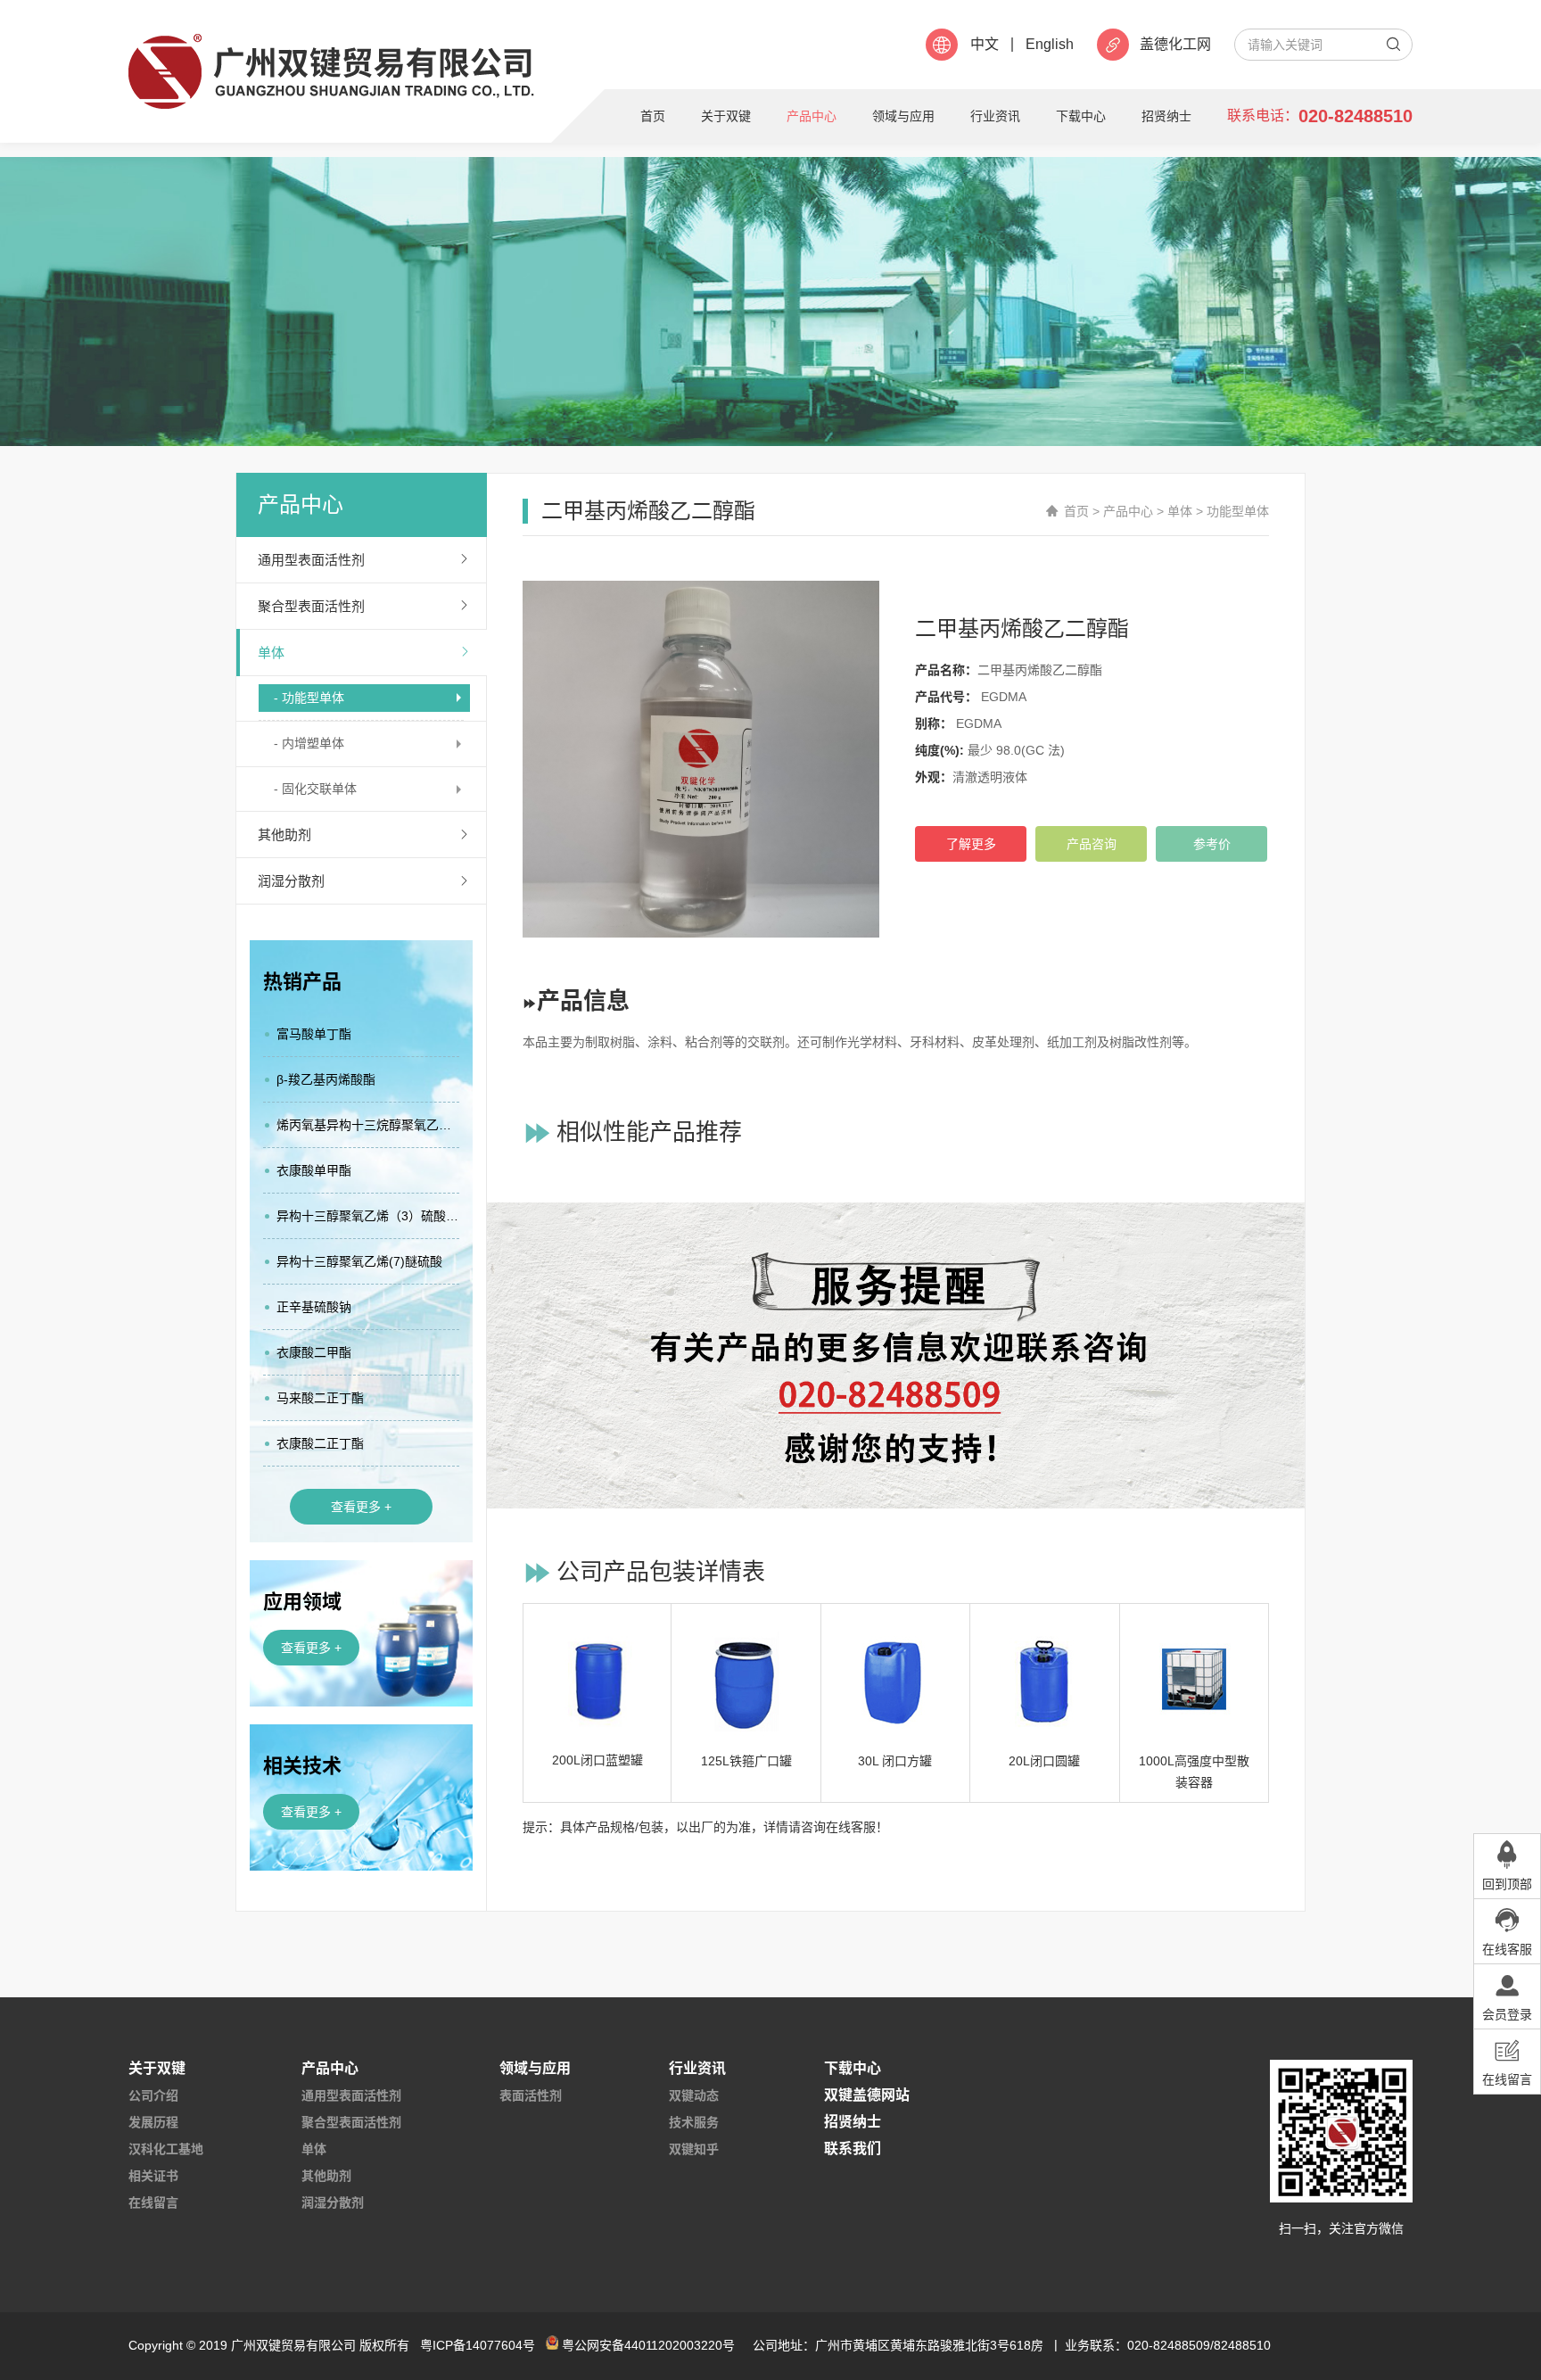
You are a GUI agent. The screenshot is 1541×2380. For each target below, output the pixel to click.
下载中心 (1081, 116)
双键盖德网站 (867, 2095)
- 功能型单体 (309, 698)
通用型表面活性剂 (311, 560)
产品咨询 (1092, 844)
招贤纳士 (1166, 116)
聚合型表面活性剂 (311, 606)
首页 (653, 116)
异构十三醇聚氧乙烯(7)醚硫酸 (359, 1261)
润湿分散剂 (291, 881)
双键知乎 (694, 2149)
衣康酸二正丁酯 (320, 1443)
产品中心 (812, 116)
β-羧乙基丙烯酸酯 (326, 1079)
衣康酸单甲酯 (314, 1170)
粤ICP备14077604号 (478, 2345)
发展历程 (153, 2122)
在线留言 (153, 2202)
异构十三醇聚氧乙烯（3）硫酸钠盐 (368, 1216)
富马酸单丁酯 (314, 1034)
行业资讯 (995, 116)
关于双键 (726, 116)
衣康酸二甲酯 (314, 1352)
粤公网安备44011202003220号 (648, 2345)
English (1050, 45)
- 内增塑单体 (309, 743)
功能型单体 (1238, 511)
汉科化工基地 (166, 2149)
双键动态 (694, 2095)
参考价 (1212, 844)
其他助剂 (284, 835)
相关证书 (153, 2176)
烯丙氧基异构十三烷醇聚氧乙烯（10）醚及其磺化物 (368, 1125)
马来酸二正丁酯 (320, 1398)
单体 (271, 653)
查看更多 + (361, 1507)
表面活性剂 (531, 2095)
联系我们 (853, 2149)
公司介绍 (153, 2095)
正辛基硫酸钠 (314, 1307)
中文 (985, 45)
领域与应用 (903, 116)
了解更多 (971, 844)
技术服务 (694, 2122)
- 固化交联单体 (315, 789)
